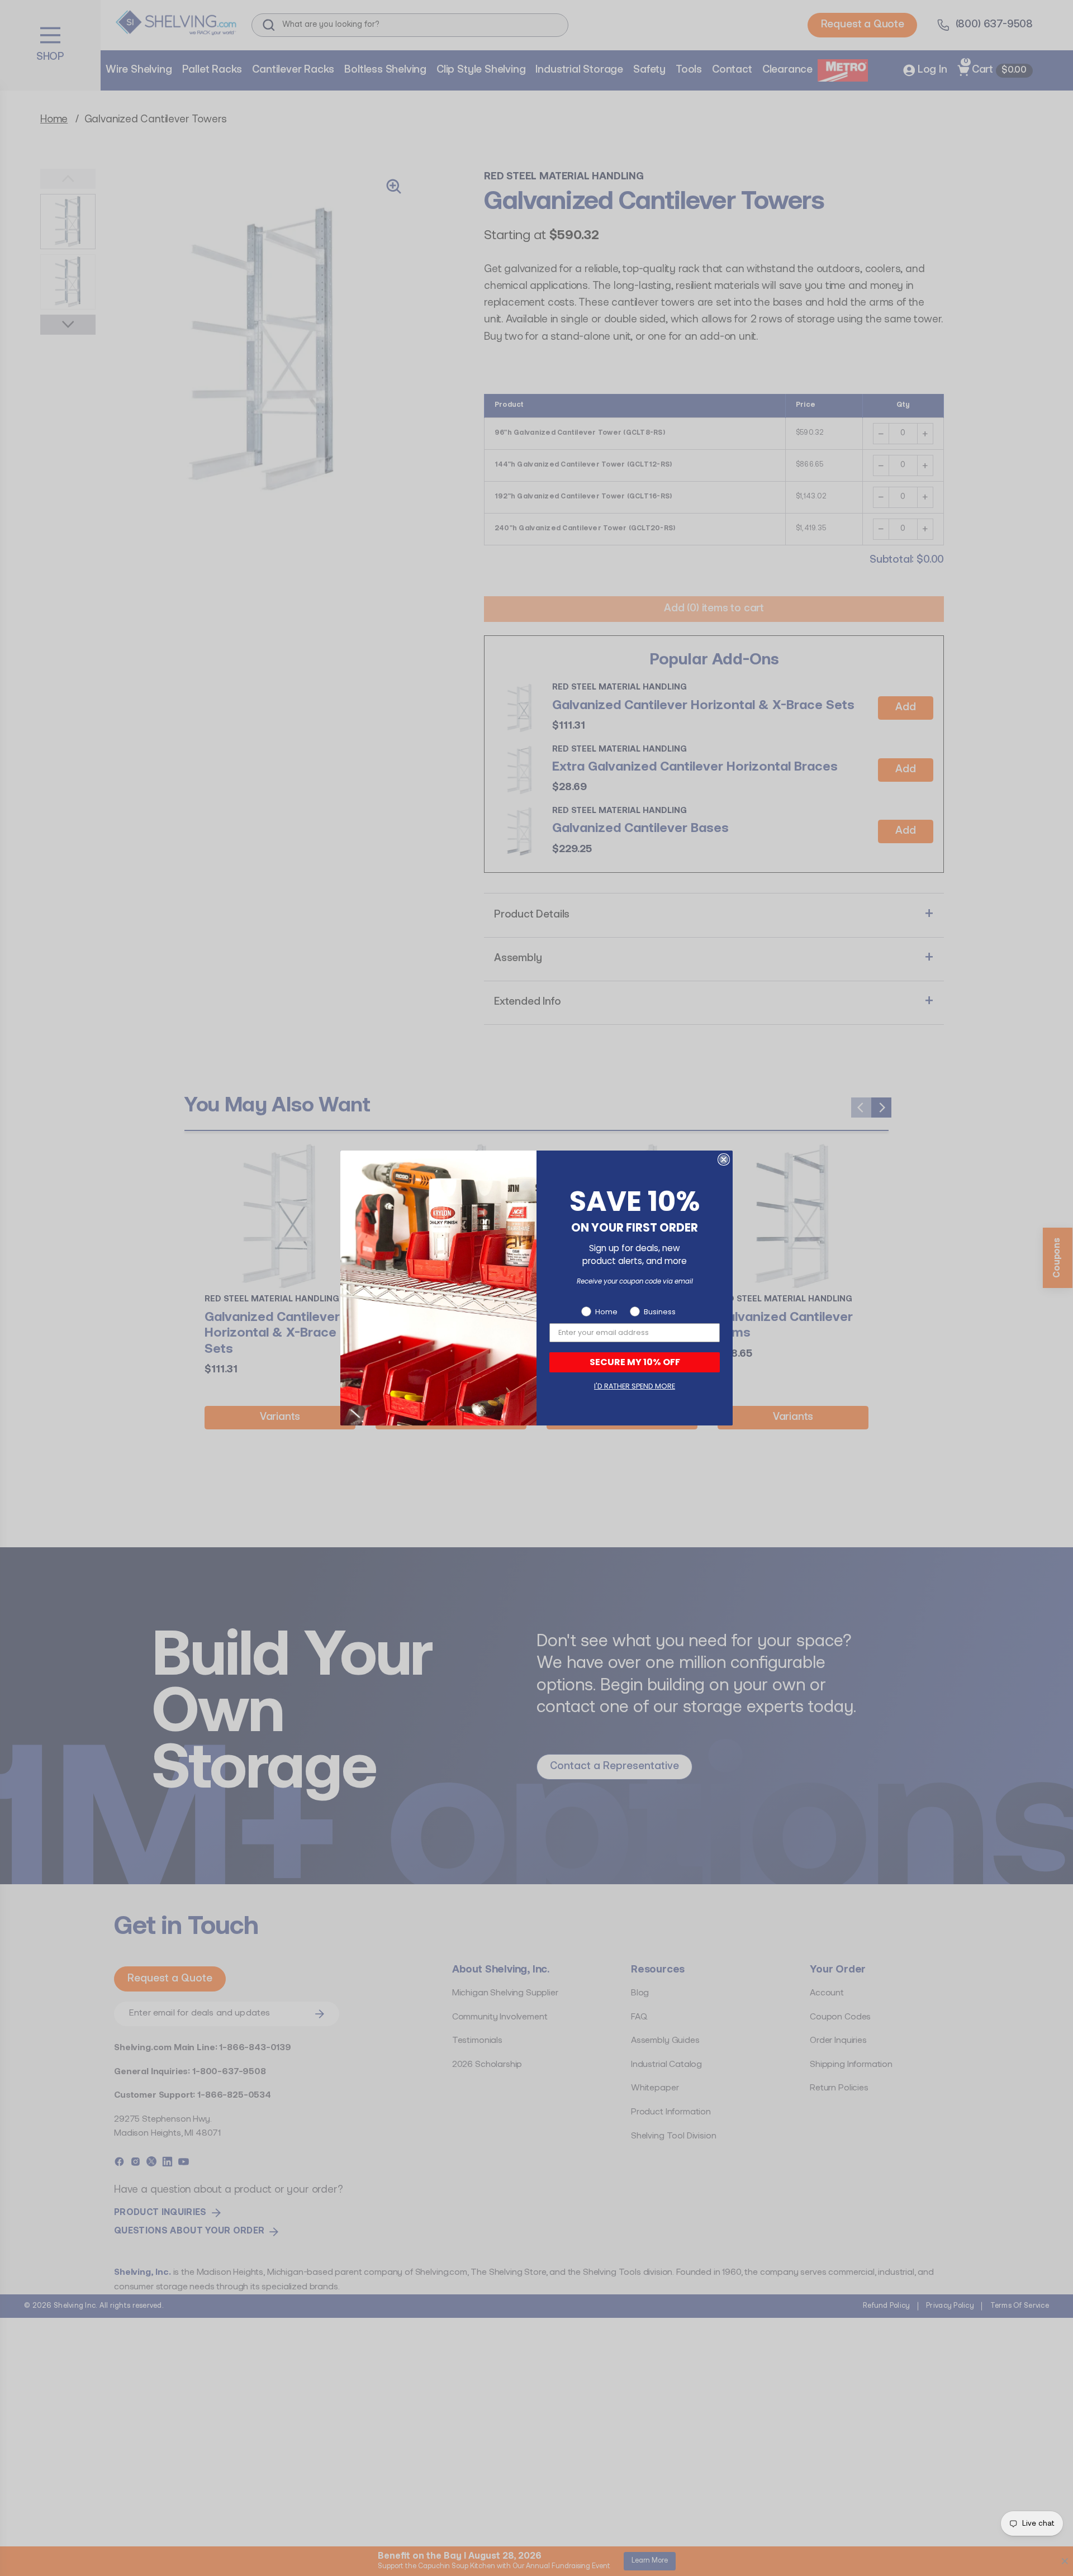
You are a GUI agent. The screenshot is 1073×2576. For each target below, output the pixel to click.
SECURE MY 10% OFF (635, 1362)
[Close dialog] (724, 1159)
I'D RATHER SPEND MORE (635, 1386)
